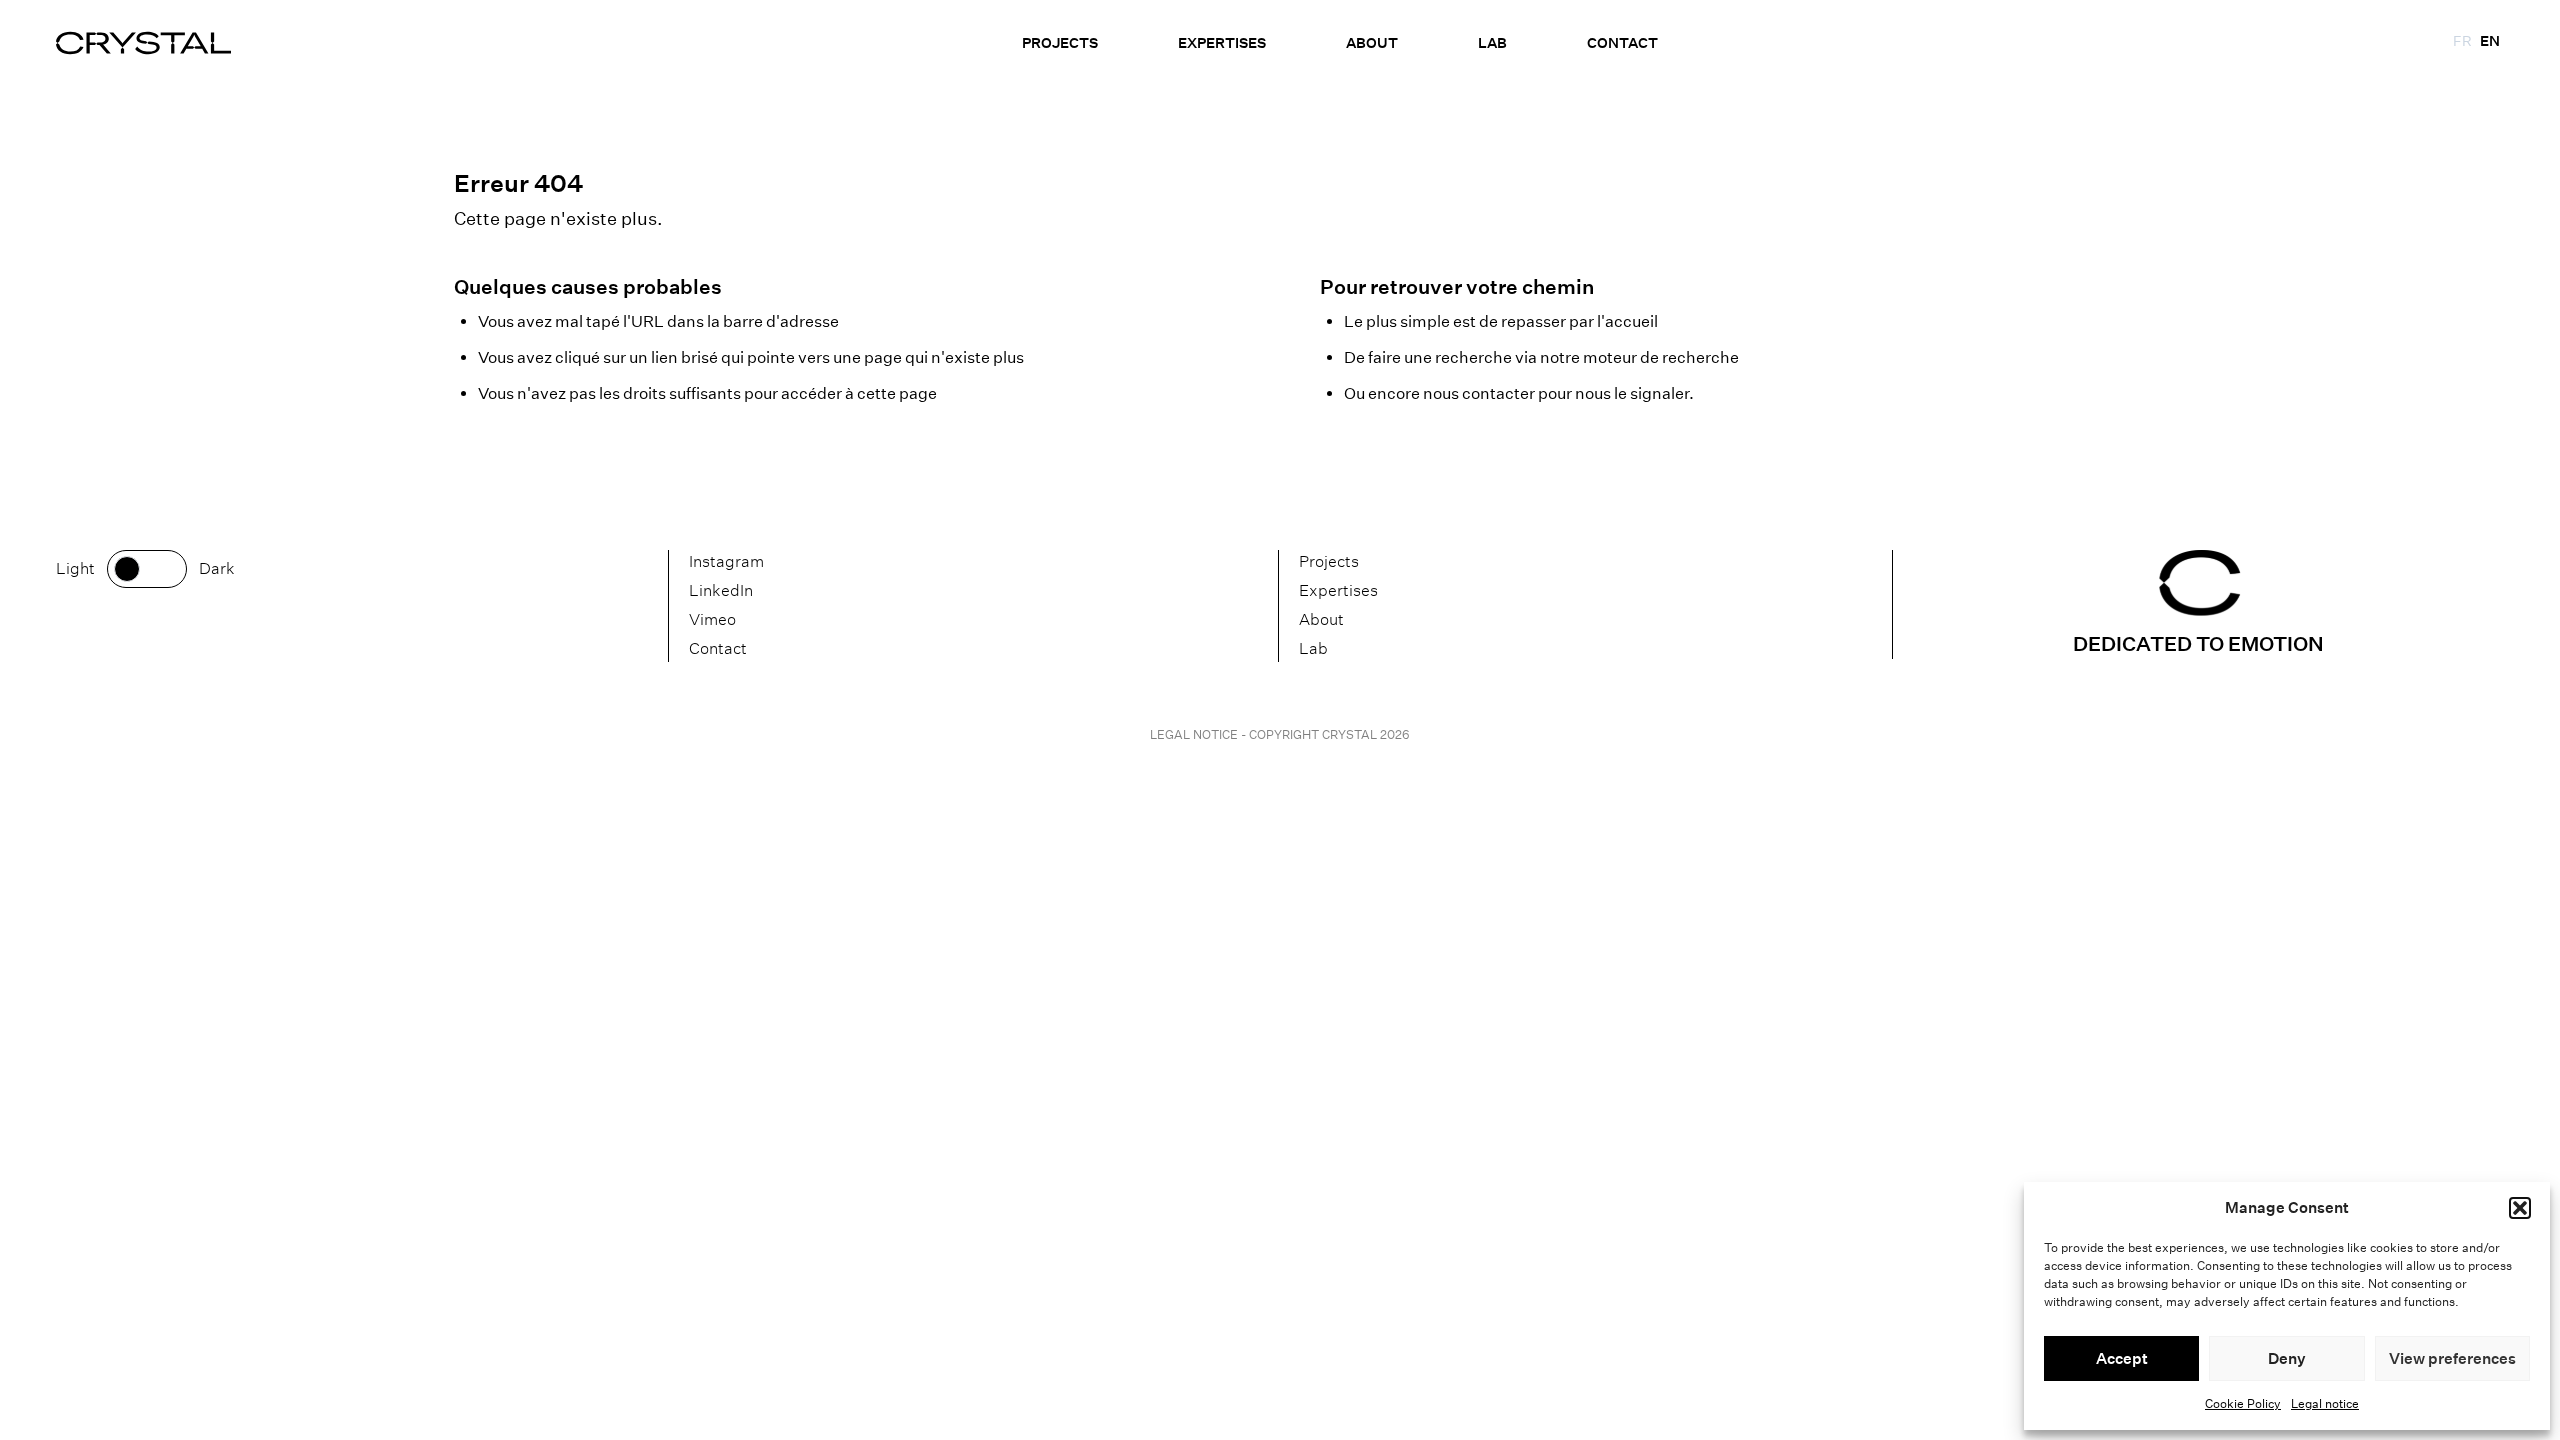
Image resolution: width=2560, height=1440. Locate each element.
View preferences (2452, 1358)
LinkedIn (721, 590)
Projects (1060, 43)
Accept (2122, 1358)
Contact (1622, 43)
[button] (2520, 1208)
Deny (2287, 1358)
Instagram (726, 561)
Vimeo (712, 619)
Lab (1492, 43)
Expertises (1222, 43)
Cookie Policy (2243, 1403)
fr (2462, 41)
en (2490, 41)
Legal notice (2325, 1403)
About (1372, 43)
